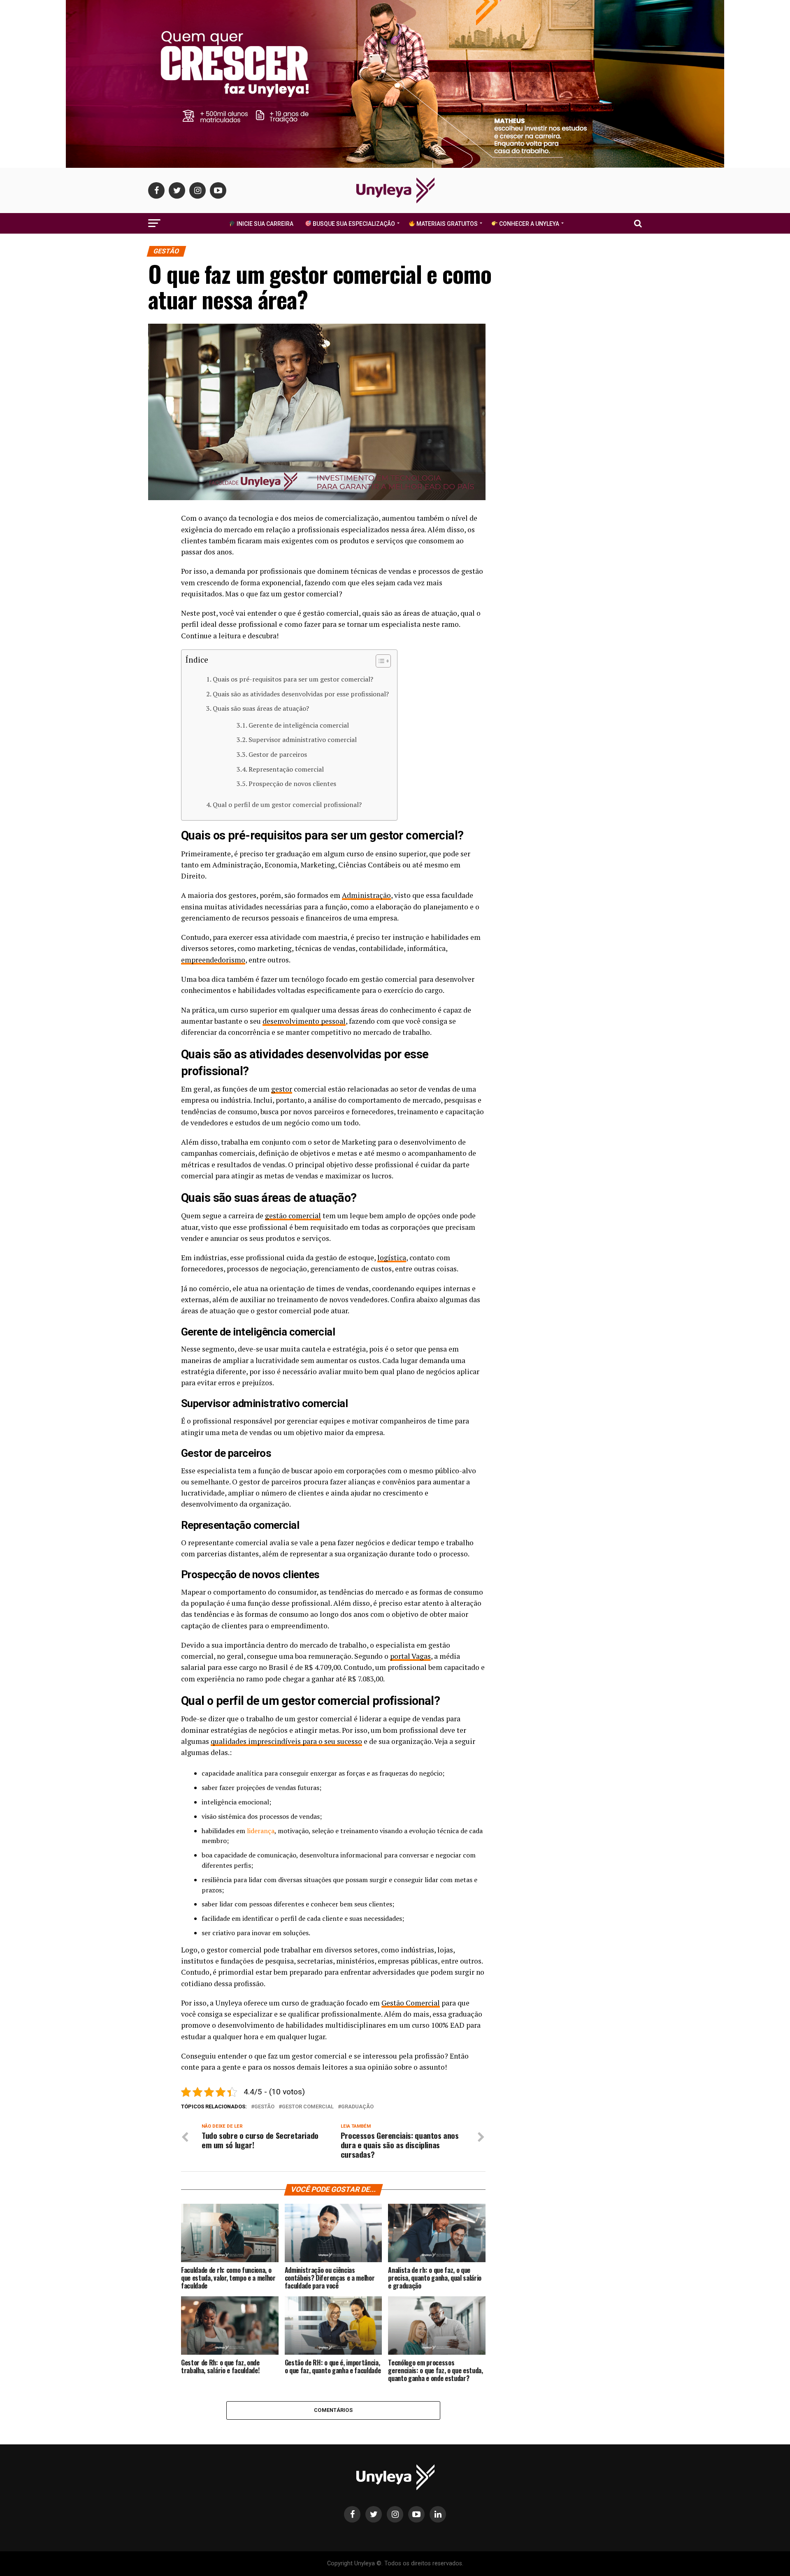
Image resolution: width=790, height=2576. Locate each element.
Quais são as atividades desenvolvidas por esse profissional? (301, 694)
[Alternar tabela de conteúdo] (379, 661)
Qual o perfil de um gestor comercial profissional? (287, 805)
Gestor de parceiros (278, 754)
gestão (264, 2107)
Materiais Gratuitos (446, 224)
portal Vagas (410, 1656)
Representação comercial (286, 769)
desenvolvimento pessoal (304, 1021)
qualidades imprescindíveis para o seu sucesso (286, 1741)
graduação (357, 2107)
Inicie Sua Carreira (264, 224)
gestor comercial (308, 2107)
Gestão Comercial (411, 2003)
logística (392, 1258)
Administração (366, 895)
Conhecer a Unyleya (529, 224)
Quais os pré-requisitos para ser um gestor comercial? (293, 679)
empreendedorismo (213, 960)
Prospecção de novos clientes (292, 784)
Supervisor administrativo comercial (303, 740)
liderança (261, 1831)
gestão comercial (293, 1216)
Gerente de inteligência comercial (299, 725)
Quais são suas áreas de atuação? (261, 708)
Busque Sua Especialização (353, 224)
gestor (282, 1089)
